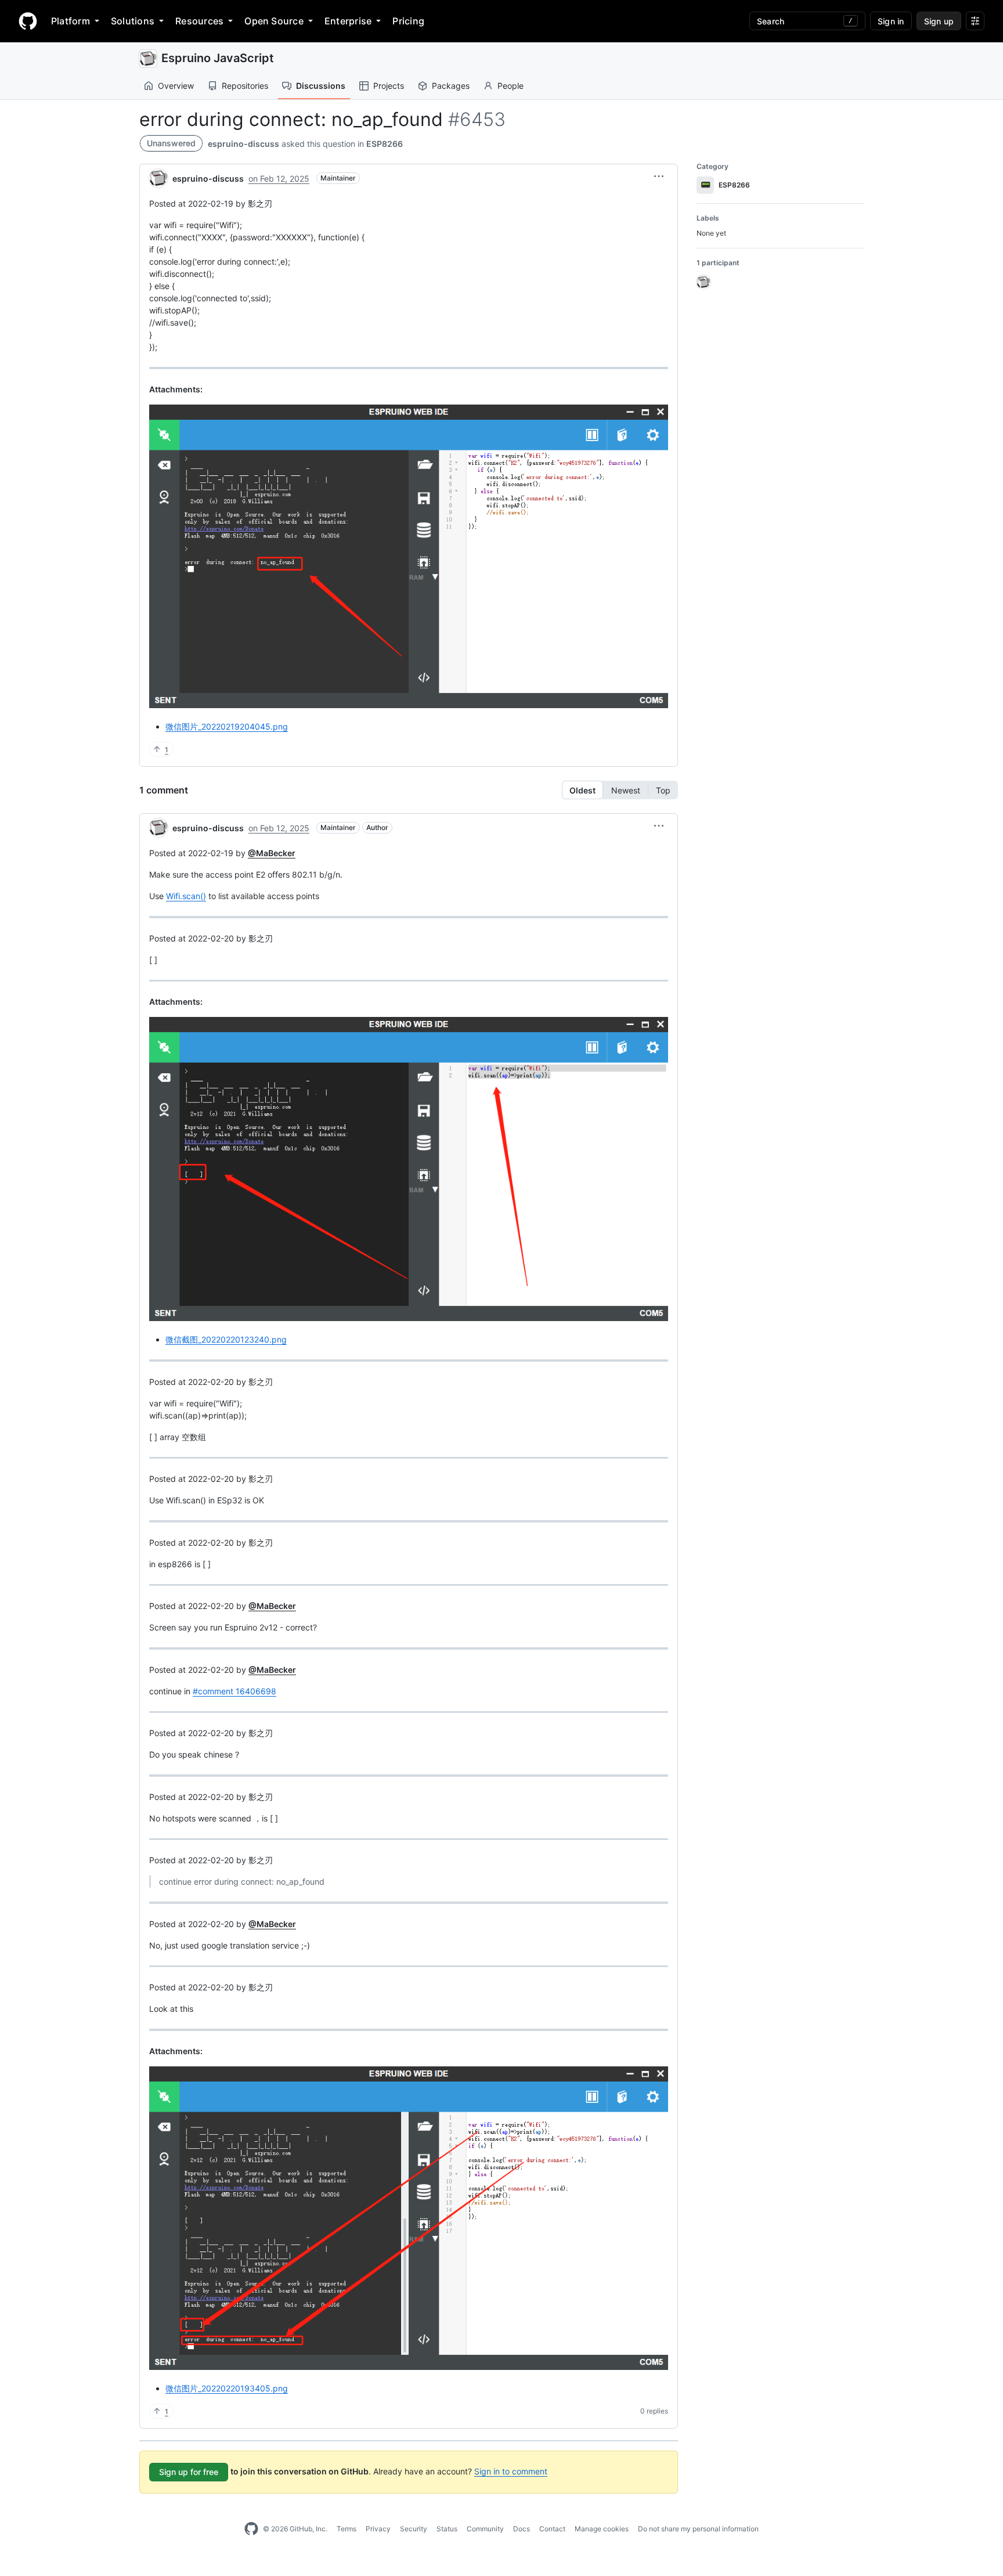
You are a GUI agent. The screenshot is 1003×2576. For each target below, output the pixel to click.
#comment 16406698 (234, 1691)
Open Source (274, 21)
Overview (176, 86)
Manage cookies (602, 2529)
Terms (347, 2529)
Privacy (378, 2529)
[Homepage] (28, 21)
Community (485, 2529)
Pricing (408, 21)
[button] (659, 176)
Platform (71, 21)
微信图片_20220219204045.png (227, 726)
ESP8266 (385, 144)
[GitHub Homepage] (251, 2529)
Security (414, 2529)
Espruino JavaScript (218, 58)
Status (447, 2529)
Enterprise (348, 21)
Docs (522, 2529)
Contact (552, 2529)
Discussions (321, 86)
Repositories (245, 86)
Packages (451, 86)
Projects (389, 86)
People (510, 86)
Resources (199, 21)
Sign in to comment (511, 2471)
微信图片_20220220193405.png (227, 2388)
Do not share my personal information (698, 2529)
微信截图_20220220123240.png (226, 1339)
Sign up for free (189, 2472)
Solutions (133, 21)
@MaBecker (272, 853)
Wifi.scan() (186, 896)
